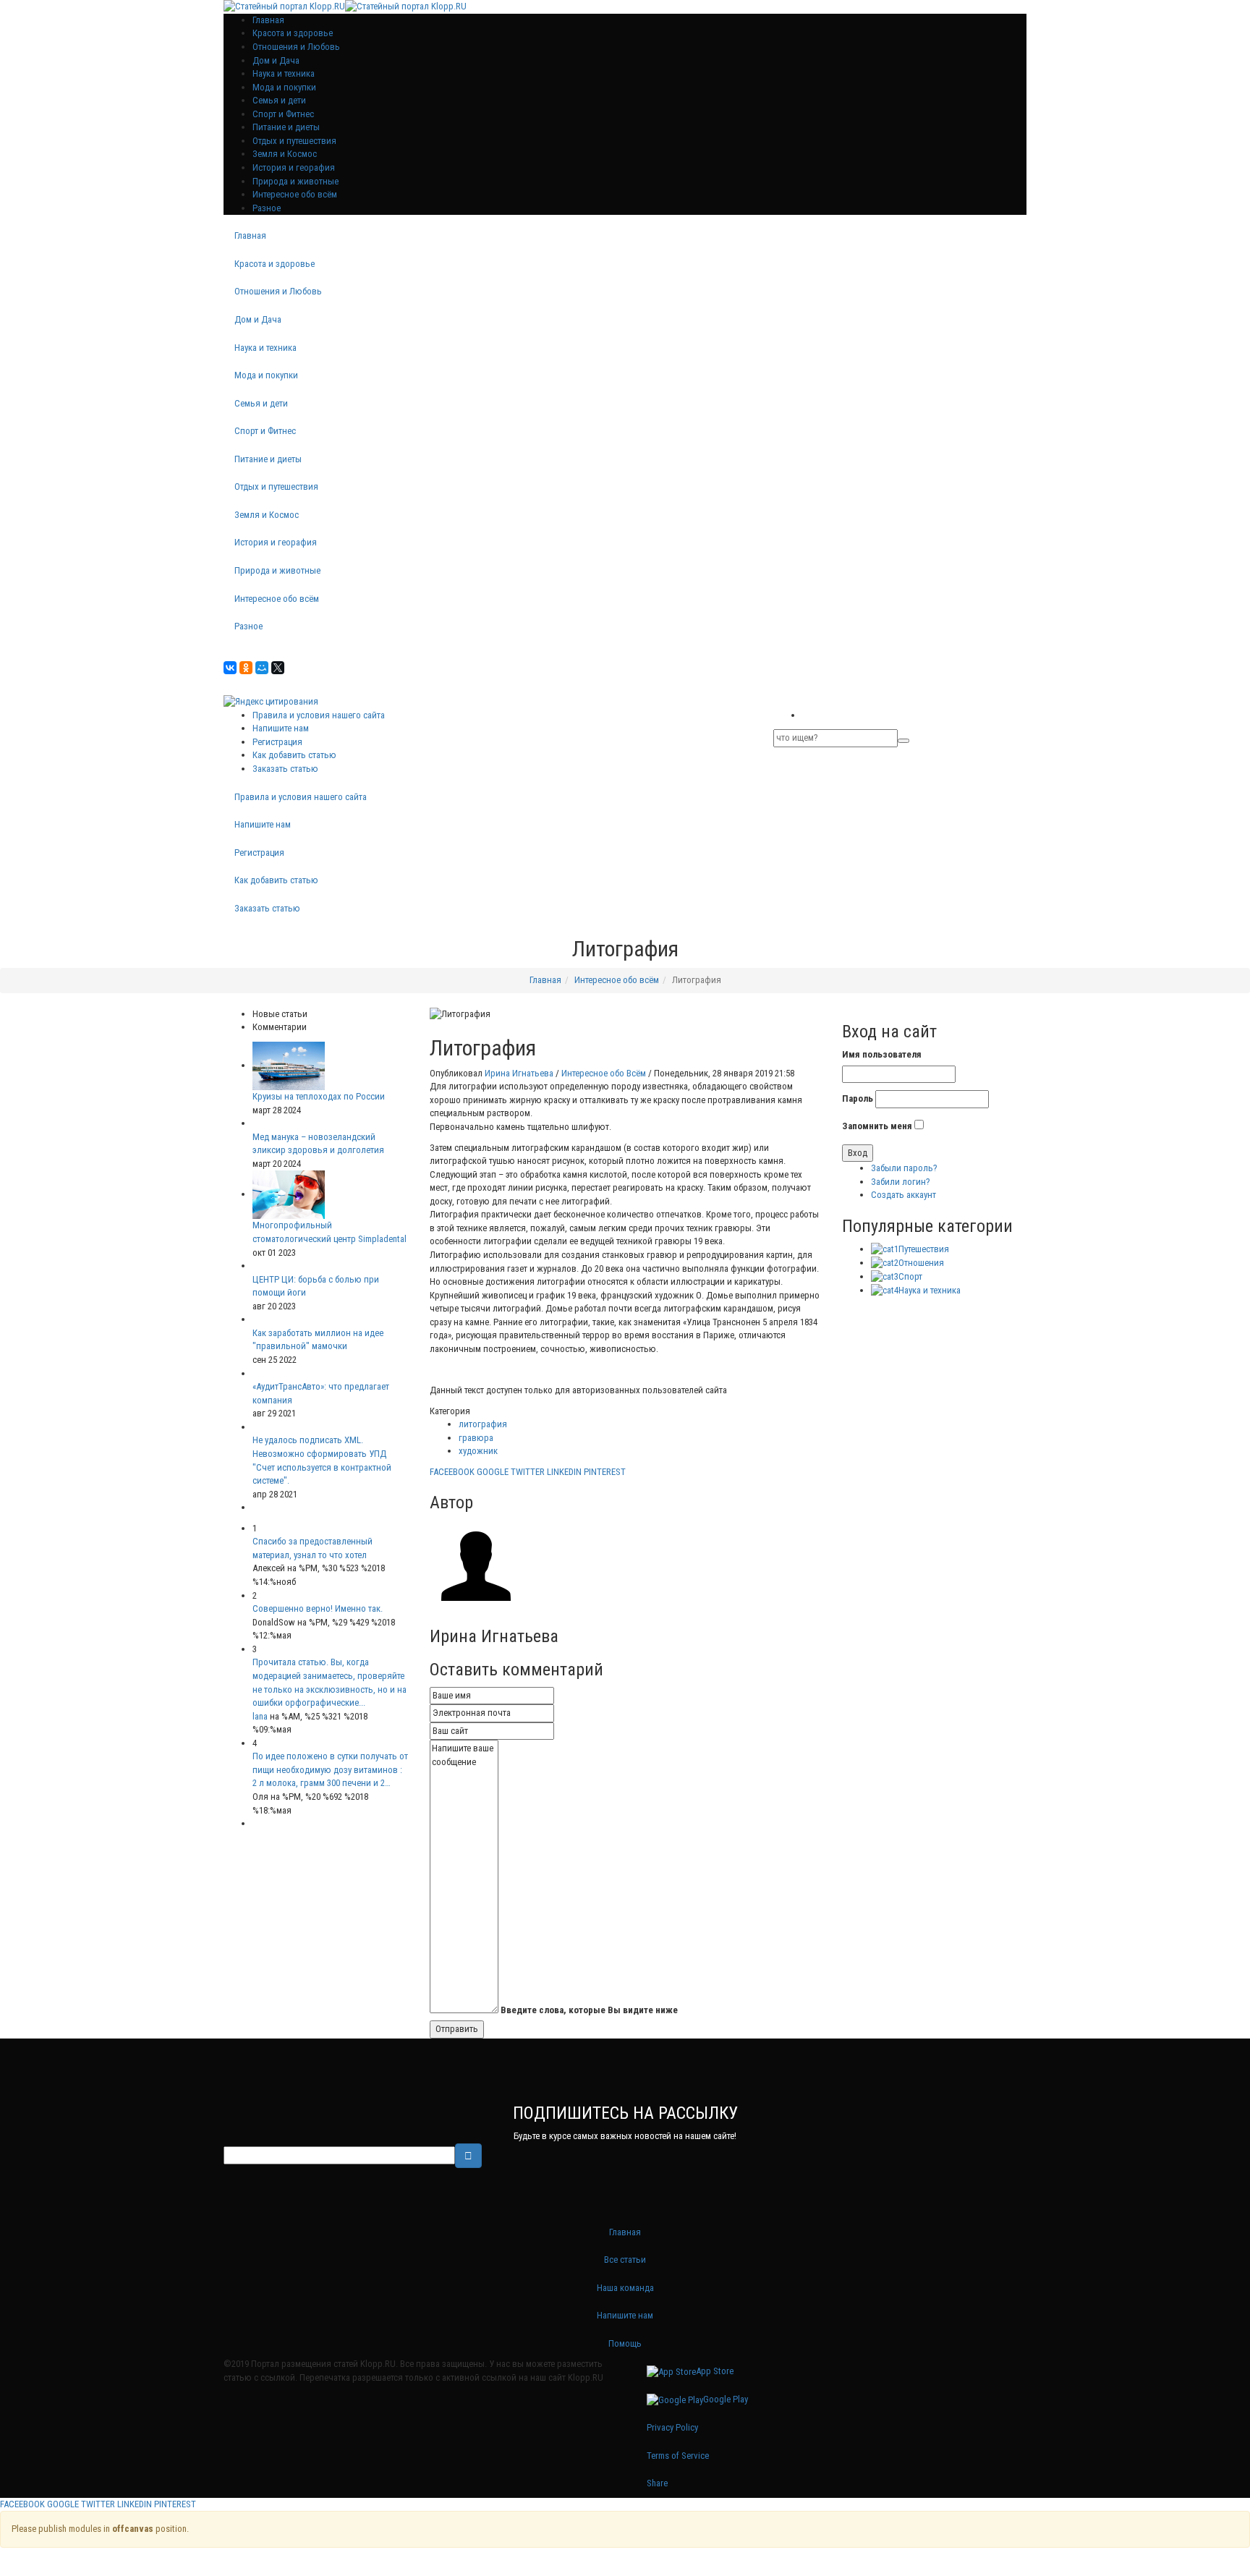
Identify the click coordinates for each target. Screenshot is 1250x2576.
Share (657, 2483)
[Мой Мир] (262, 668)
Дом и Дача (276, 60)
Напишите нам (281, 728)
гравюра (476, 1438)
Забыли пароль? (904, 1168)
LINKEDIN (564, 1472)
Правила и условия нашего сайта (319, 715)
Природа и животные (296, 181)
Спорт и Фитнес (283, 114)
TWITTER (528, 1472)
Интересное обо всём (295, 194)
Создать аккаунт (904, 1195)
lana (260, 1716)
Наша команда (625, 2288)
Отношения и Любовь (296, 47)
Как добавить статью (294, 755)
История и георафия (294, 167)
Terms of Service (678, 2456)
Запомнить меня (877, 1126)
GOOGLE (493, 1472)
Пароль (858, 1098)
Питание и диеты (286, 127)
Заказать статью (285, 769)
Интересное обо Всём (604, 1073)
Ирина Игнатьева (519, 1073)
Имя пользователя (882, 1054)
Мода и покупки (284, 87)
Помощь (625, 2343)
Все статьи (625, 2260)
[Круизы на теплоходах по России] (289, 1065)
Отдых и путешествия (294, 141)
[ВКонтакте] (230, 668)
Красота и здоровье (293, 33)
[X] (278, 668)
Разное (267, 208)
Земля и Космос (285, 154)
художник (478, 1451)
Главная (250, 235)
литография (483, 1424)
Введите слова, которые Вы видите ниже (589, 2010)
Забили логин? (901, 1182)
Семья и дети (279, 100)
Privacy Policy (672, 2427)
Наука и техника (284, 73)
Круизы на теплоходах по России (319, 1096)
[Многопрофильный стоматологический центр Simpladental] (289, 1194)
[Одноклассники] (246, 668)
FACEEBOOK (452, 1472)
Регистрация (277, 742)
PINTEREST (605, 1472)
